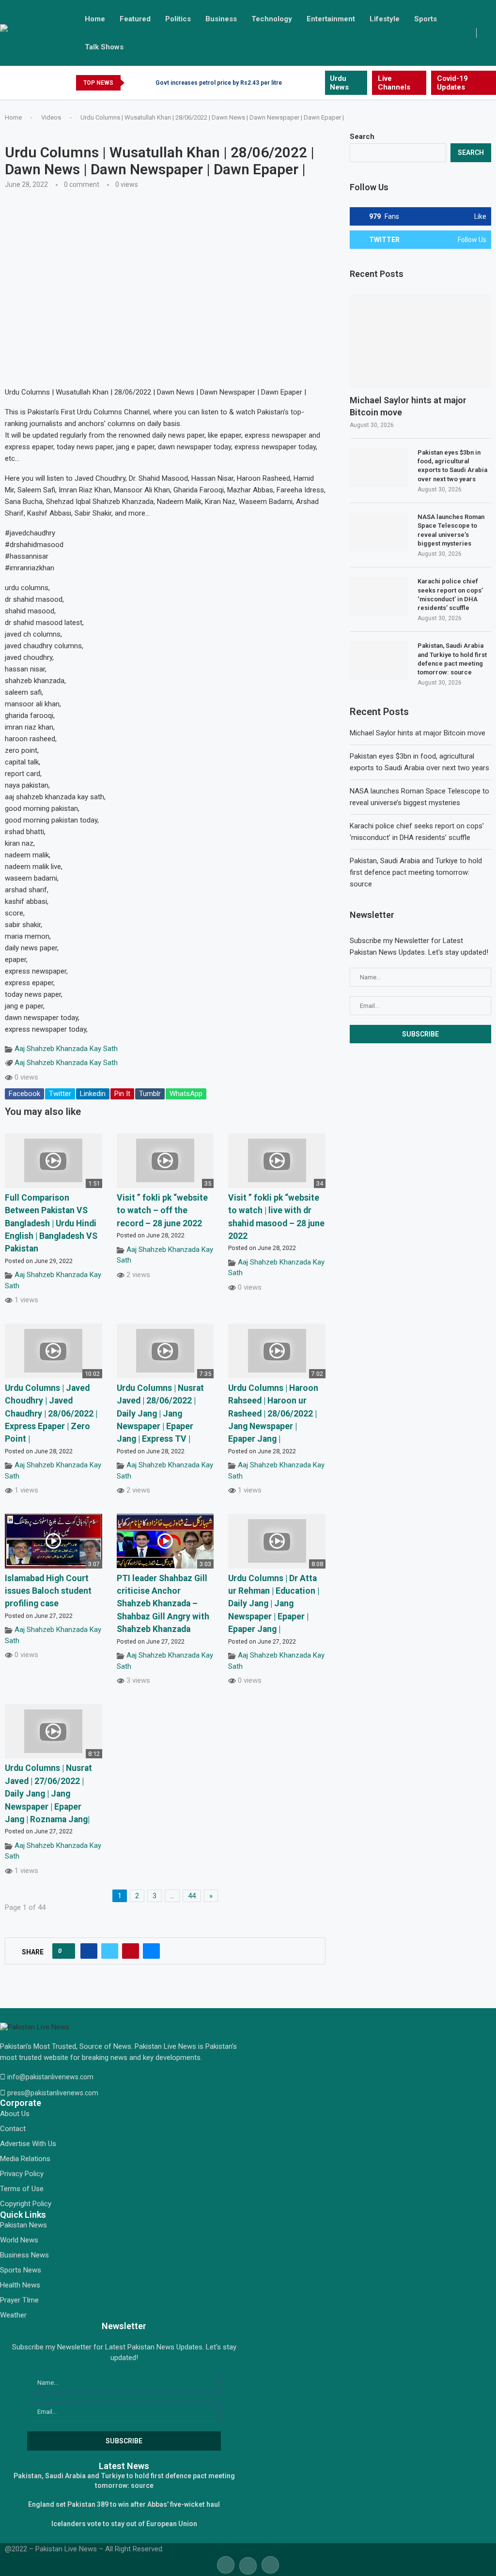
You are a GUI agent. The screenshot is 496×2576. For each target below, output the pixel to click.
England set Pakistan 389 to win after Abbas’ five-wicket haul (124, 2504)
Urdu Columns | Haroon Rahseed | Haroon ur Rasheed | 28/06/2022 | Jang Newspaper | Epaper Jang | (273, 1414)
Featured (135, 19)
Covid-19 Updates (452, 83)
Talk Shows (104, 47)
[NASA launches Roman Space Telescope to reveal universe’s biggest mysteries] (379, 532)
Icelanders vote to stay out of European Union (124, 2524)
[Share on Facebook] (89, 1951)
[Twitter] (306, 83)
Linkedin (93, 1094)
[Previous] (134, 83)
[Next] (146, 83)
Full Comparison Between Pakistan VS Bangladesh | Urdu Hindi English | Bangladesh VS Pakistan (51, 1223)
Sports (426, 19)
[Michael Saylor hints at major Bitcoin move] (420, 342)
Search (362, 137)
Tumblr (150, 1094)
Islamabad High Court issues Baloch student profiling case (48, 1591)
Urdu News (339, 83)
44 (192, 1896)
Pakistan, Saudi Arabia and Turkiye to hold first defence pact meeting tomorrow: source (452, 659)
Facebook (24, 1094)
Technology (272, 19)
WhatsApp (186, 1094)
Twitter (60, 1094)
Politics (178, 19)
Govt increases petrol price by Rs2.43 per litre (219, 83)
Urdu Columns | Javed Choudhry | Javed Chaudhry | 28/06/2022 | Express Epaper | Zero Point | (51, 1414)
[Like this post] (67, 1951)
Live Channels (394, 83)
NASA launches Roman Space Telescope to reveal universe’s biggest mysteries (451, 530)
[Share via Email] (151, 1951)
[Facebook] (295, 83)
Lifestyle (385, 19)
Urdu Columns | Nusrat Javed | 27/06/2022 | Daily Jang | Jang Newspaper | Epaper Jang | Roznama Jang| (48, 1794)
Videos (51, 117)
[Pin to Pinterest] (131, 1951)
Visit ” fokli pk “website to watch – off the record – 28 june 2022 (162, 1211)
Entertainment (331, 19)
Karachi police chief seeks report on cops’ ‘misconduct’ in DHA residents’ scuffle (450, 594)
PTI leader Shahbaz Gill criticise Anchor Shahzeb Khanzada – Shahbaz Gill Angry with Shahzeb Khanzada (163, 1604)
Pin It (122, 1094)
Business (221, 19)
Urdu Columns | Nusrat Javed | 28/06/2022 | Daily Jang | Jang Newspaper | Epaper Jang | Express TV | (160, 1414)
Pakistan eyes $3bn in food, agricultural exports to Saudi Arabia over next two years (452, 466)
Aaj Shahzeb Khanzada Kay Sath (66, 1049)
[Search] (491, 33)
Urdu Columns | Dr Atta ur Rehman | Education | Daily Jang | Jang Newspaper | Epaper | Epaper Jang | (274, 1604)
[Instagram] (317, 83)
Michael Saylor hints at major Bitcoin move (408, 406)
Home (95, 19)
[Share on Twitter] (110, 1951)
